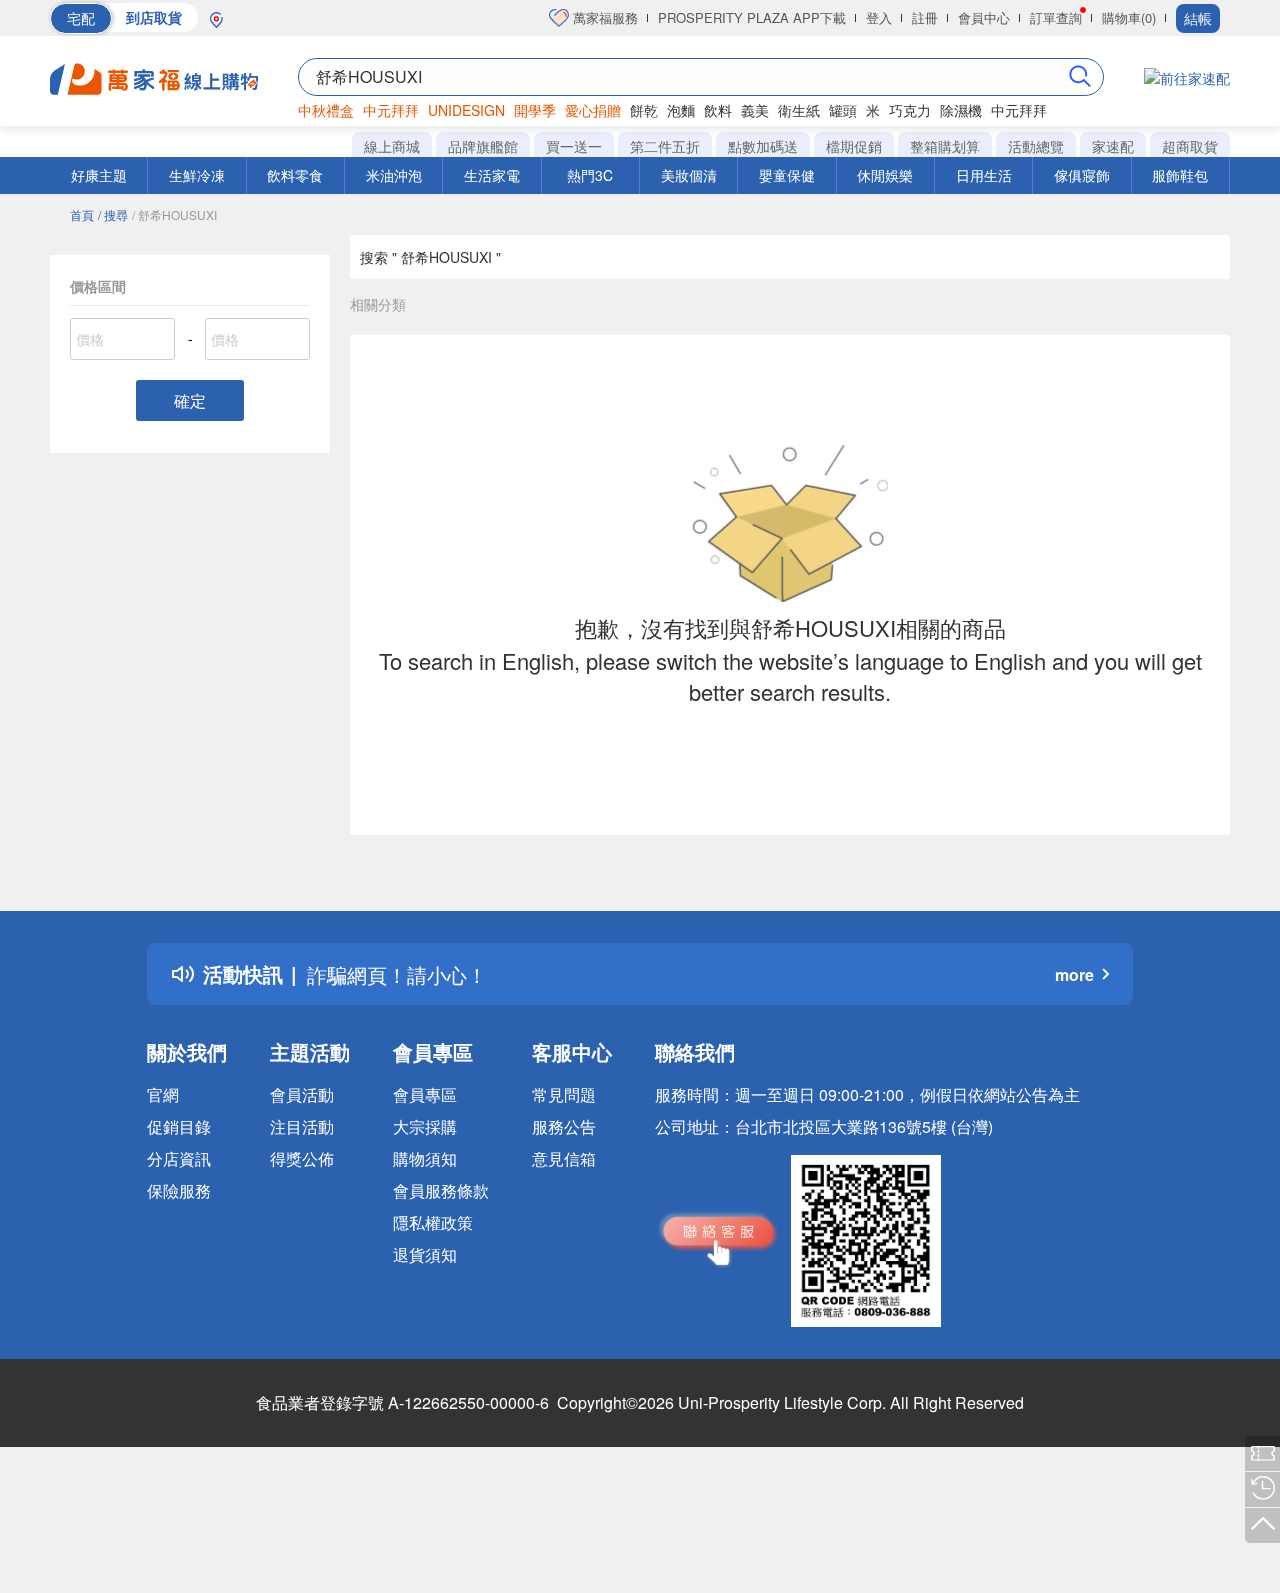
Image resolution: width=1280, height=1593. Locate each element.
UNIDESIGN (466, 110)
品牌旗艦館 (483, 146)
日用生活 (984, 175)
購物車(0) (1129, 17)
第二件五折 (665, 146)
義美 (755, 110)
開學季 (535, 110)
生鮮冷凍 (197, 175)
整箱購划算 (945, 146)
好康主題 (99, 175)
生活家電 (492, 175)
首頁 (82, 214)
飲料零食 (295, 175)
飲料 (718, 110)
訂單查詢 (1056, 17)
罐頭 (843, 110)
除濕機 (961, 110)
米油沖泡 (394, 175)
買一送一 (574, 146)
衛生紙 (799, 110)
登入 (879, 17)
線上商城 (392, 146)
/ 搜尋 (113, 214)
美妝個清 (689, 175)
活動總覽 (1036, 146)
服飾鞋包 (1180, 175)
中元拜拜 (391, 110)
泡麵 (681, 110)
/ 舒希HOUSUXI (174, 214)
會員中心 (984, 17)
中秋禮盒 (326, 110)
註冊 (925, 17)
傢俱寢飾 (1082, 175)
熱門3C (590, 175)
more (1074, 974)
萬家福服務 (603, 17)
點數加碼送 (763, 146)
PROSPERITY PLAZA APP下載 (752, 17)
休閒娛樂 (885, 175)
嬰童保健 (787, 175)
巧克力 (910, 110)
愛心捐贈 (593, 110)
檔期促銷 (854, 146)
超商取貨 (1190, 146)
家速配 (1113, 146)
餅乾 (644, 110)
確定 (190, 400)
